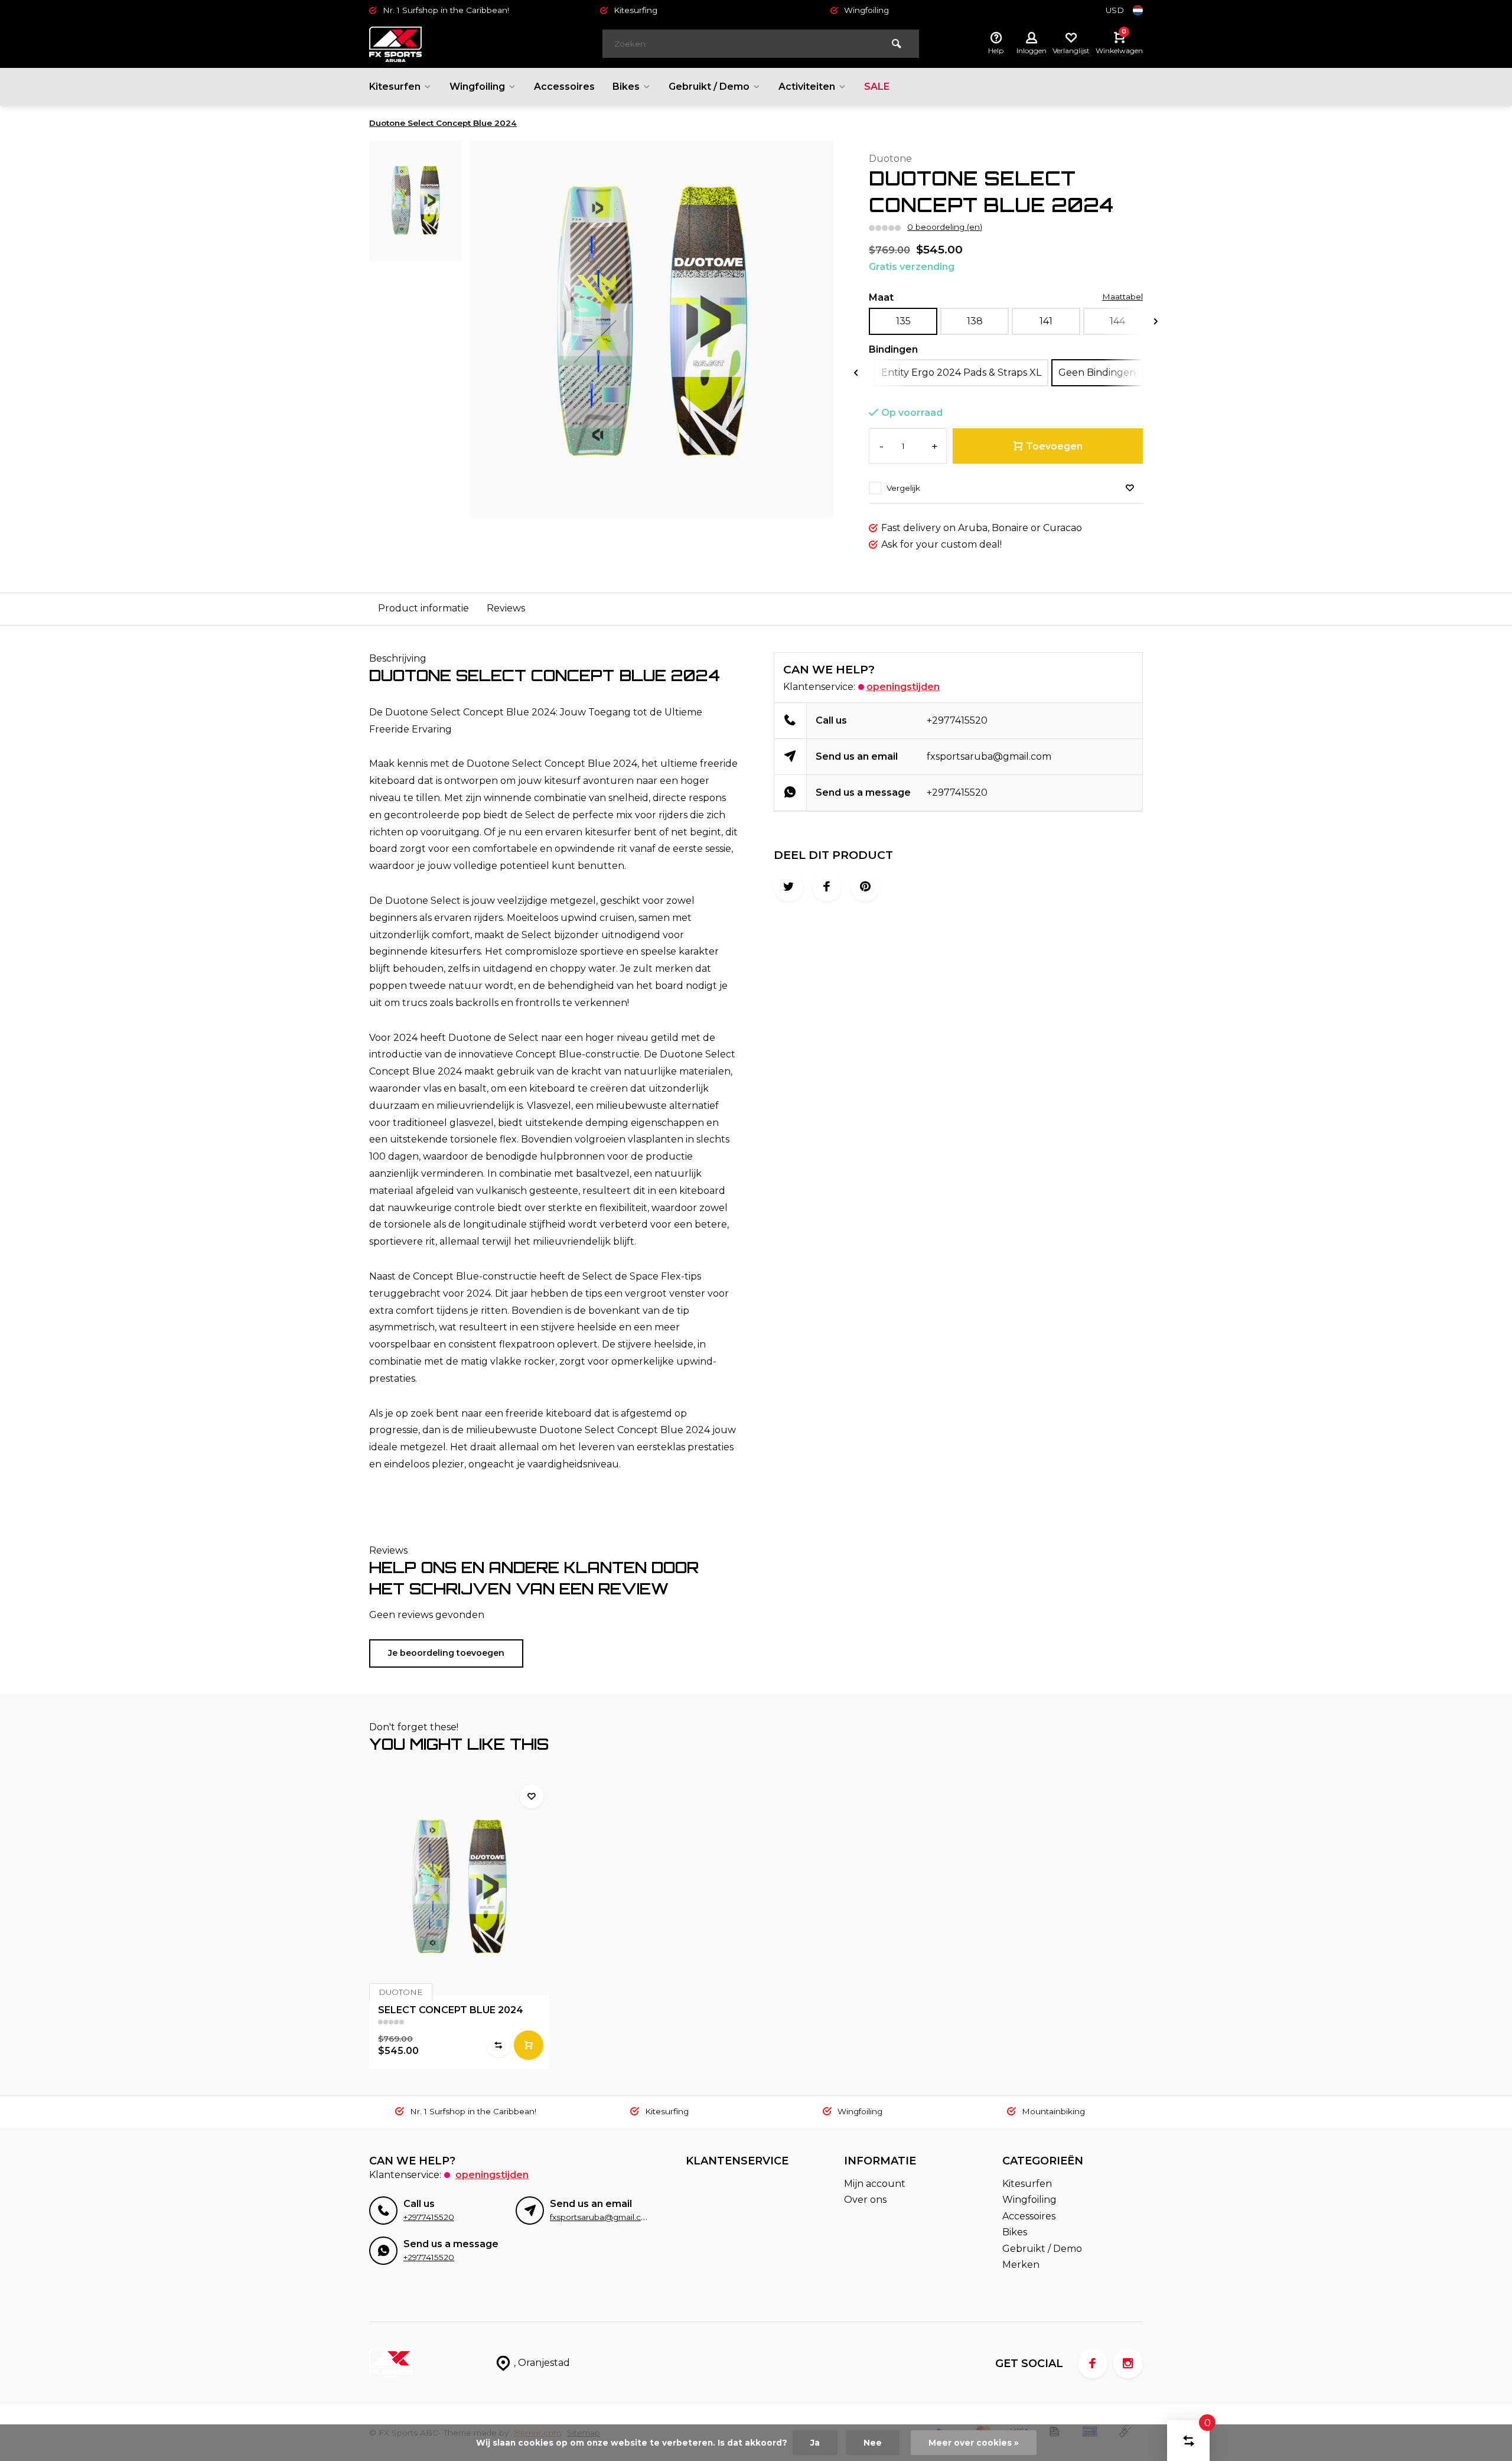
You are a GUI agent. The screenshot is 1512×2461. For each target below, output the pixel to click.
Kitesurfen (395, 87)
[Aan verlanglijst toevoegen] (1130, 488)
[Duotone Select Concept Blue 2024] (459, 1887)
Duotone (890, 159)
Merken (1021, 2265)
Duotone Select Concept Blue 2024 (443, 123)
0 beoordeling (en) (945, 227)
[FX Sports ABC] (440, 44)
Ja (815, 2443)
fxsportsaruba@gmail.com (989, 756)
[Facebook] (1093, 2364)
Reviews (506, 608)
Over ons (865, 2200)
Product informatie (423, 608)
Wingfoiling (477, 87)
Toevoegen (1054, 446)
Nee (873, 2443)
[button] (1156, 322)
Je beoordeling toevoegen (446, 1653)
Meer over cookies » (974, 2443)
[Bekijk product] (529, 2045)
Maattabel (1122, 297)
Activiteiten (807, 87)
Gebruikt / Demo (709, 87)
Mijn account (875, 2184)
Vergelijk (903, 488)
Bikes (626, 87)
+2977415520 (957, 720)
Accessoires (564, 87)
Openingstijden (903, 687)
